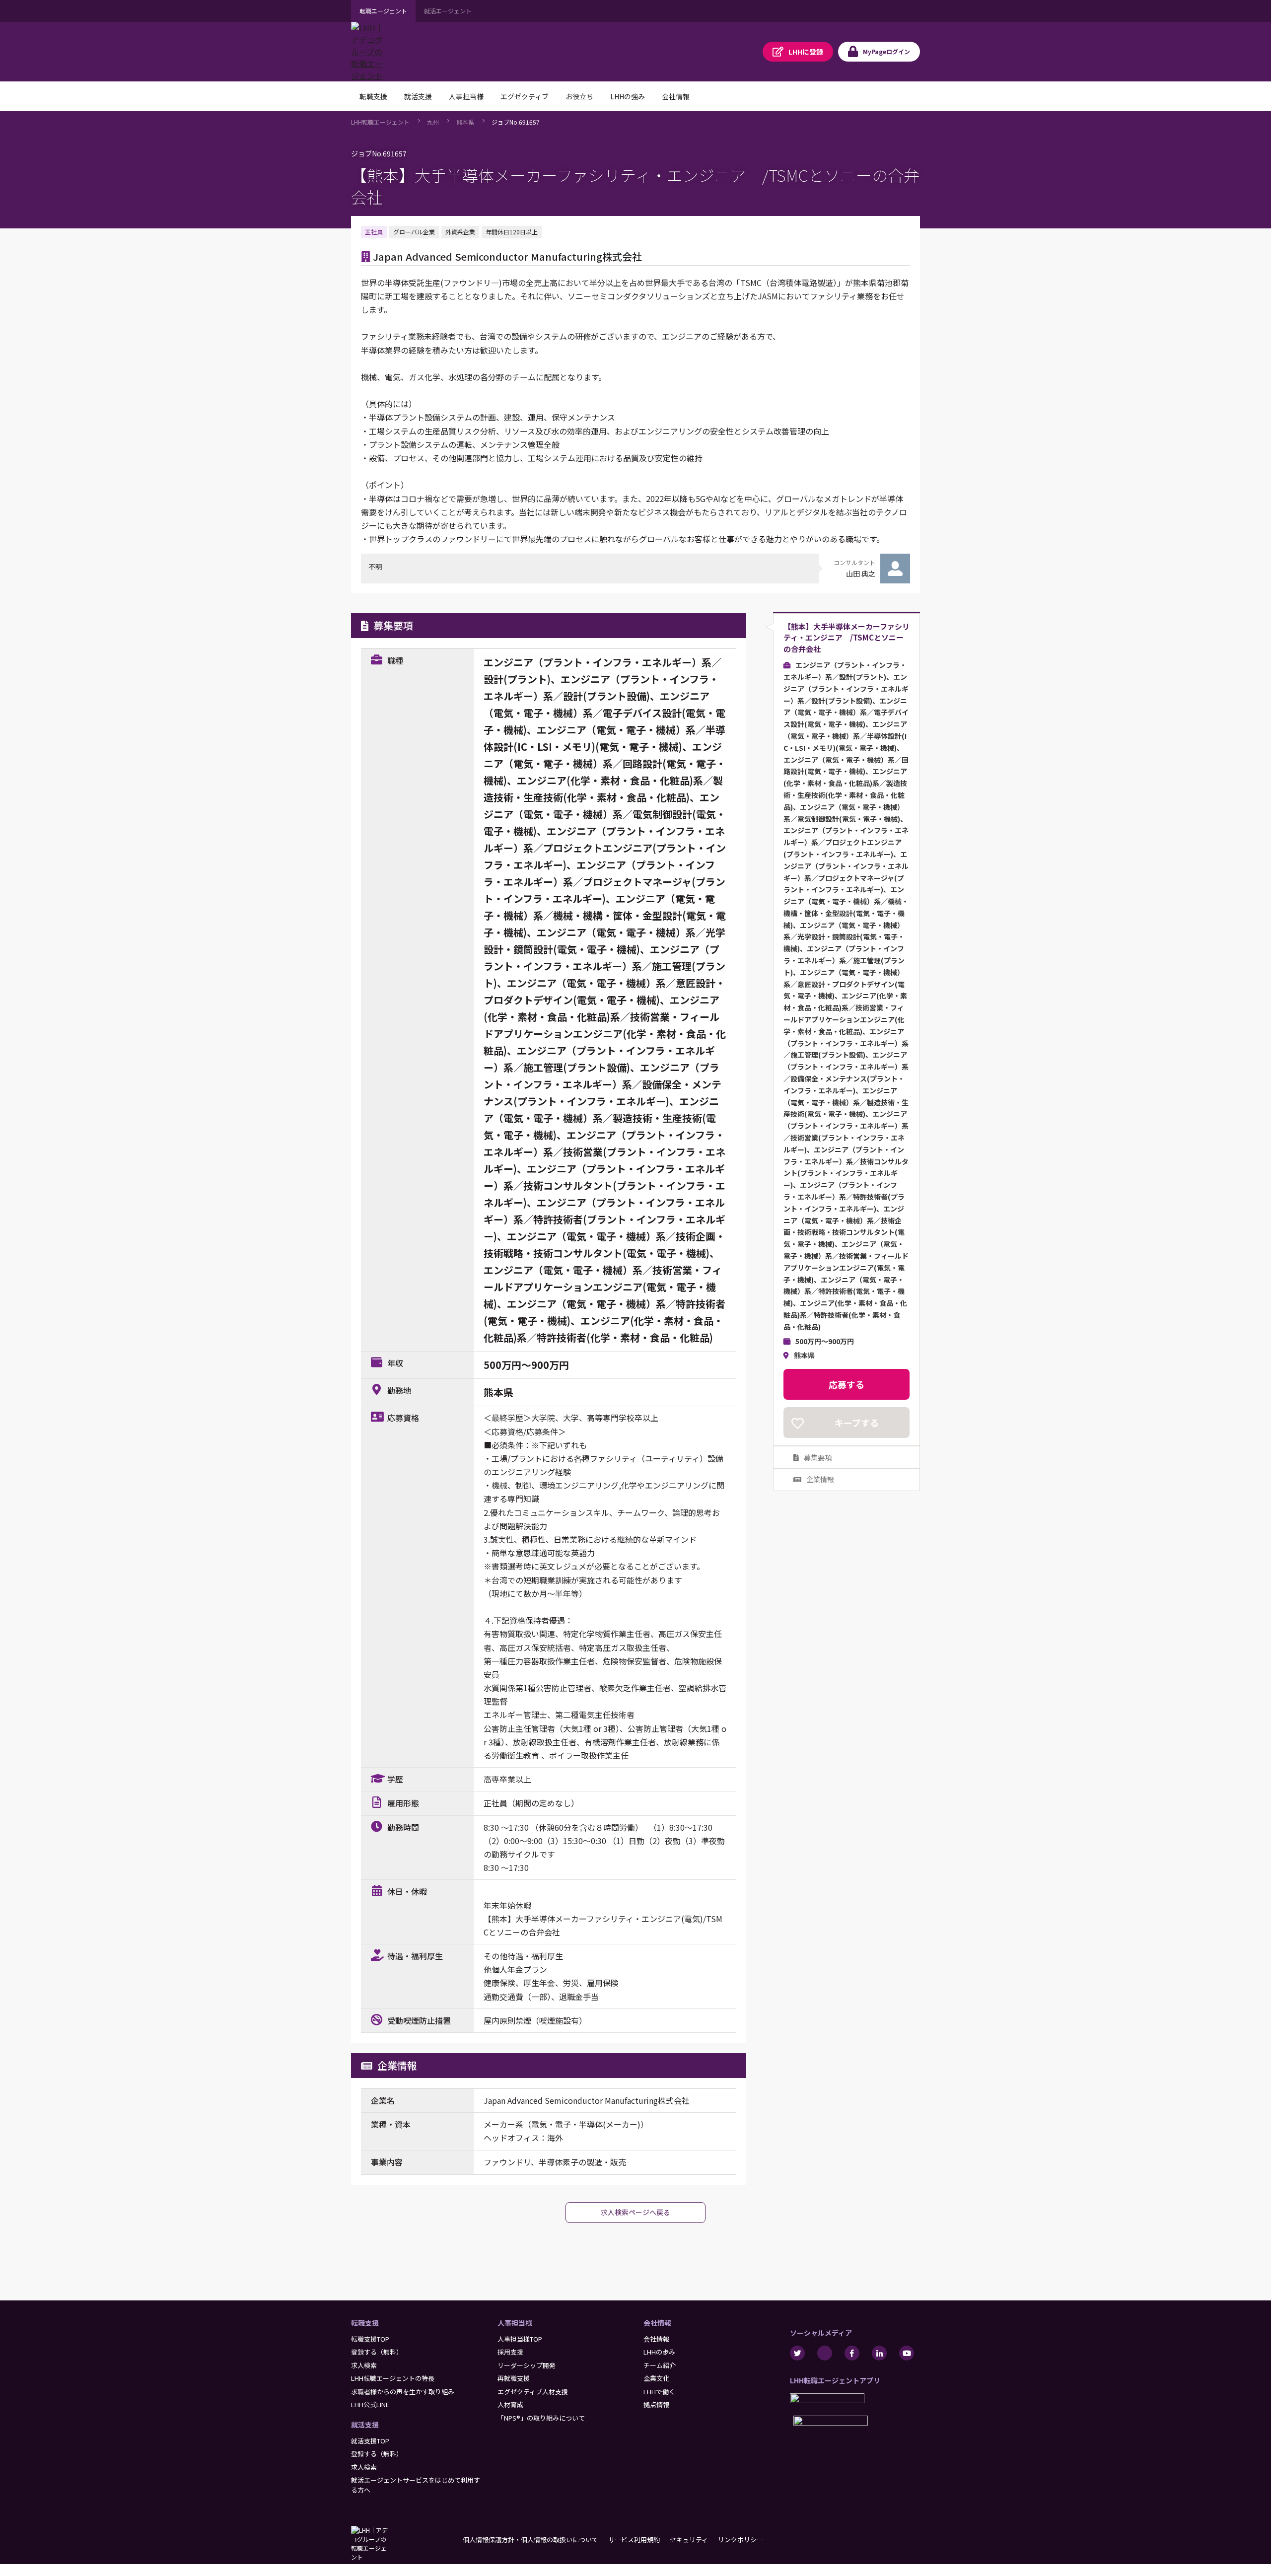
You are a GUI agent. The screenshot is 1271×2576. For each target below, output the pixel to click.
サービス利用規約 (634, 2540)
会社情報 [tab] (676, 96)
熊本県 (465, 122)
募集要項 (818, 1457)
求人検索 (364, 2365)
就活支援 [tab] (418, 96)
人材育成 (510, 2404)
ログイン (886, 51)
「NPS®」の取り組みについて (541, 2418)
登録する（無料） (377, 2352)
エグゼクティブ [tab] (525, 96)
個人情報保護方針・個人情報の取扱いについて (530, 2540)
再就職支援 (514, 2378)
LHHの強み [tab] (628, 96)
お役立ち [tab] (579, 96)
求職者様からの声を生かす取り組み (403, 2392)
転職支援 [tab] (373, 96)
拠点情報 (656, 2404)
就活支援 (365, 2425)
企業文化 (656, 2378)
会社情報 (657, 2323)
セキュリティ (689, 2540)
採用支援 (510, 2352)
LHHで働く (659, 2392)
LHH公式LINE (370, 2404)
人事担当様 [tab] (466, 96)
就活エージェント (448, 11)
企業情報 (820, 1480)
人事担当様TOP (520, 2339)
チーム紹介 (660, 2365)
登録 (806, 52)
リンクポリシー (741, 2540)
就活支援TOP (370, 2441)
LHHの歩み (659, 2352)
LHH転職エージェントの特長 (393, 2378)
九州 (433, 122)
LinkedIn (879, 2353)
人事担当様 (515, 2323)
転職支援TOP (370, 2339)
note (825, 2353)
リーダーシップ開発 (527, 2365)
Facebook (852, 2353)
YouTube (907, 2353)
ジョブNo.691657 (516, 122)
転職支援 (365, 2323)
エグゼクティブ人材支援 (533, 2392)
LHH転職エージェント (380, 122)
